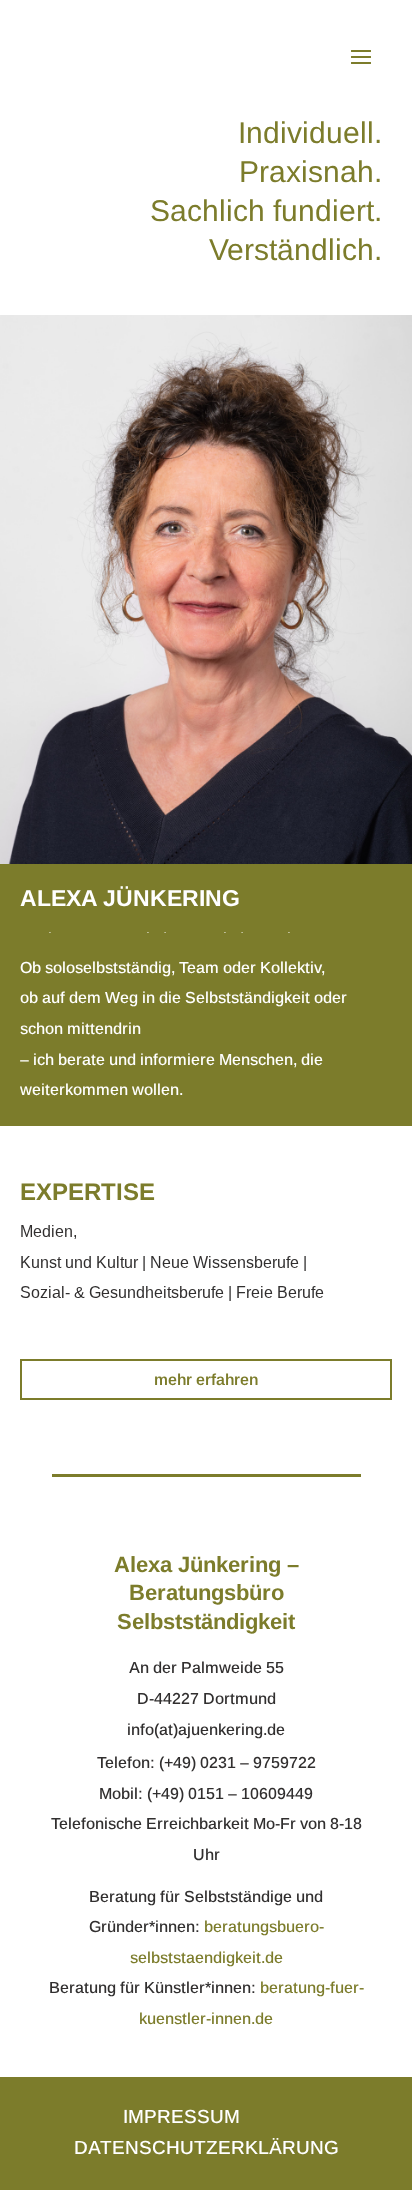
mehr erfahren (206, 1379)
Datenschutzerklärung (206, 2147)
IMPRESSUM (181, 2116)
